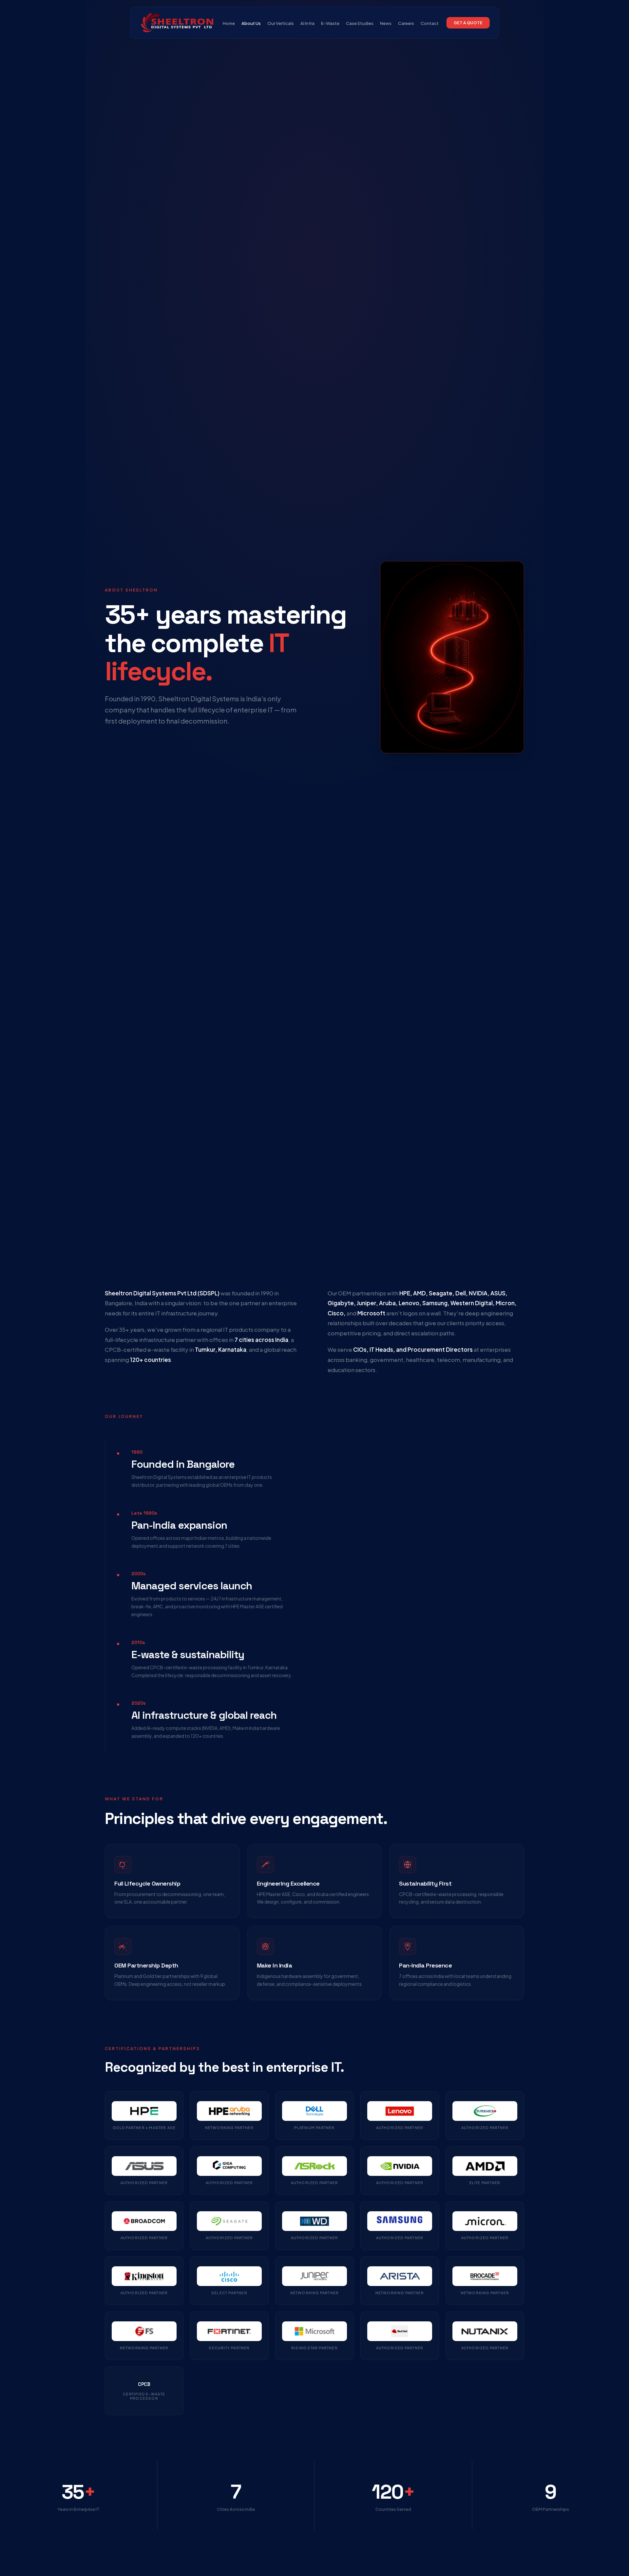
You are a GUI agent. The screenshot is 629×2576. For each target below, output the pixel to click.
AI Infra (307, 23)
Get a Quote (468, 23)
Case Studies (360, 23)
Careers (406, 23)
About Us (251, 23)
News (386, 23)
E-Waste (330, 23)
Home (229, 23)
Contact (430, 23)
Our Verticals (281, 23)
